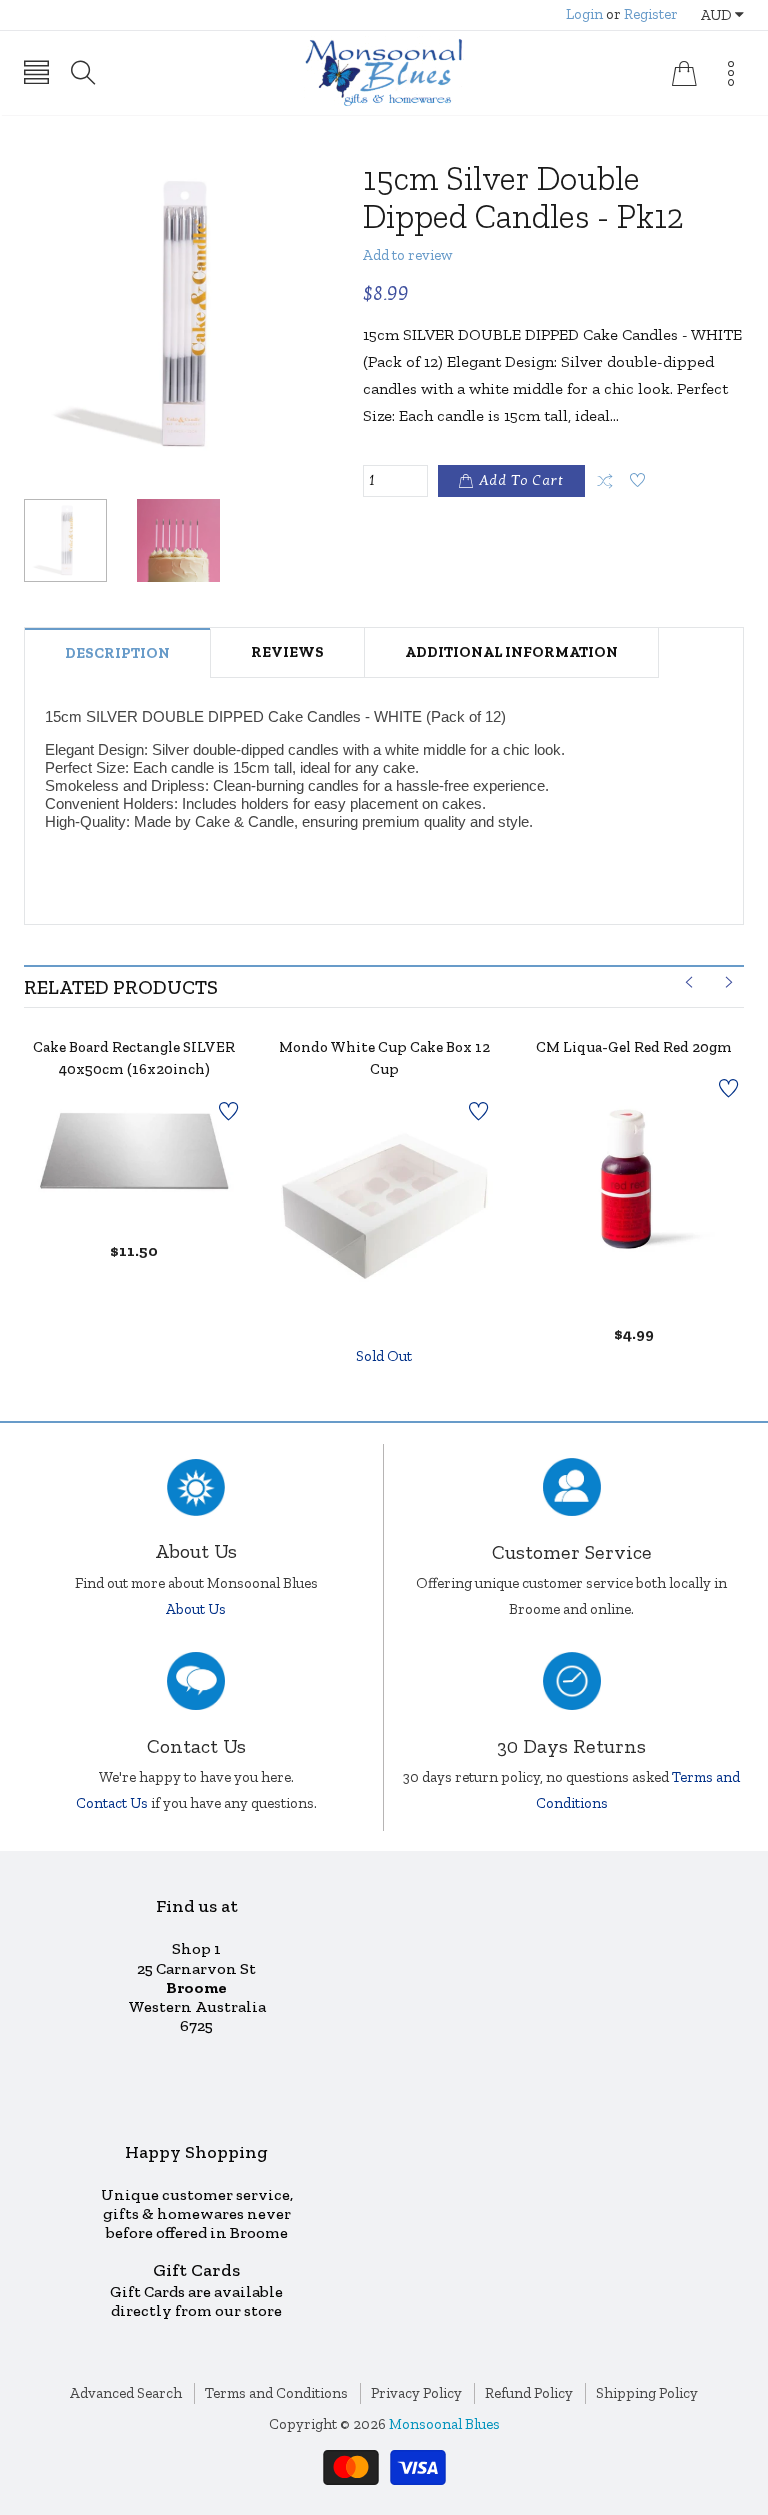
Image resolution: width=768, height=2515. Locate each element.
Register (651, 14)
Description (117, 653)
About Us (196, 1609)
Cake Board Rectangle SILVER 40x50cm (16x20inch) (134, 1058)
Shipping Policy (647, 2393)
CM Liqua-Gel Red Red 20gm (634, 1047)
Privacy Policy (416, 2393)
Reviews (287, 652)
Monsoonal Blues (444, 2424)
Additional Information (511, 652)
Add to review (407, 255)
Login (584, 14)
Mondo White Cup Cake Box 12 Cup (384, 1058)
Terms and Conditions (276, 2393)
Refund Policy (529, 2393)
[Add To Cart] (109, 1165)
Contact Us (112, 1803)
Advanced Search (126, 2393)
